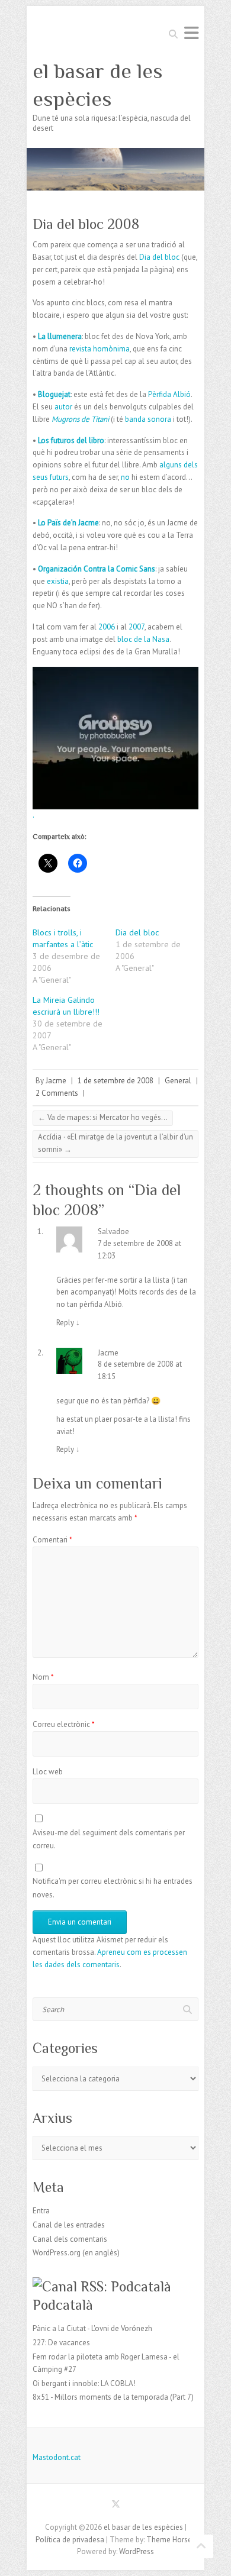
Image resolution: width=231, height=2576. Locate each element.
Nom (43, 1677)
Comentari (52, 1540)
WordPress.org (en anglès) (76, 2253)
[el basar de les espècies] (115, 154)
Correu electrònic (64, 1724)
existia (58, 581)
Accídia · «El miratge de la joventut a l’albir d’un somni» (115, 1143)
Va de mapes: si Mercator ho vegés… (103, 1117)
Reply (68, 1323)
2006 (108, 627)
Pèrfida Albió (169, 394)
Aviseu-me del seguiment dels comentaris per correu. (109, 1839)
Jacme (56, 1081)
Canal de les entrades (69, 2225)
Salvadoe (113, 1231)
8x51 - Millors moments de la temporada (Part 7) (113, 2397)
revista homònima (100, 349)
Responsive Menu (191, 33)
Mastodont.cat (57, 2457)
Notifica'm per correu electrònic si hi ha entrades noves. (113, 1888)
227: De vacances (61, 2343)
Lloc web (48, 1772)
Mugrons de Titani (81, 419)
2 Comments (57, 1093)
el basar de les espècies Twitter (115, 2506)
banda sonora (148, 419)
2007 (137, 627)
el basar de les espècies (98, 85)
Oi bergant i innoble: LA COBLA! (84, 2383)
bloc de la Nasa (143, 639)
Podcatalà (63, 2305)
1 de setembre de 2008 (115, 1081)
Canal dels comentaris (70, 2239)
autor (64, 407)
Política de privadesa (70, 2540)
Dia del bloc (159, 257)
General (178, 1081)
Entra (41, 2211)
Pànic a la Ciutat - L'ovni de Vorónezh (92, 2328)
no (126, 477)
